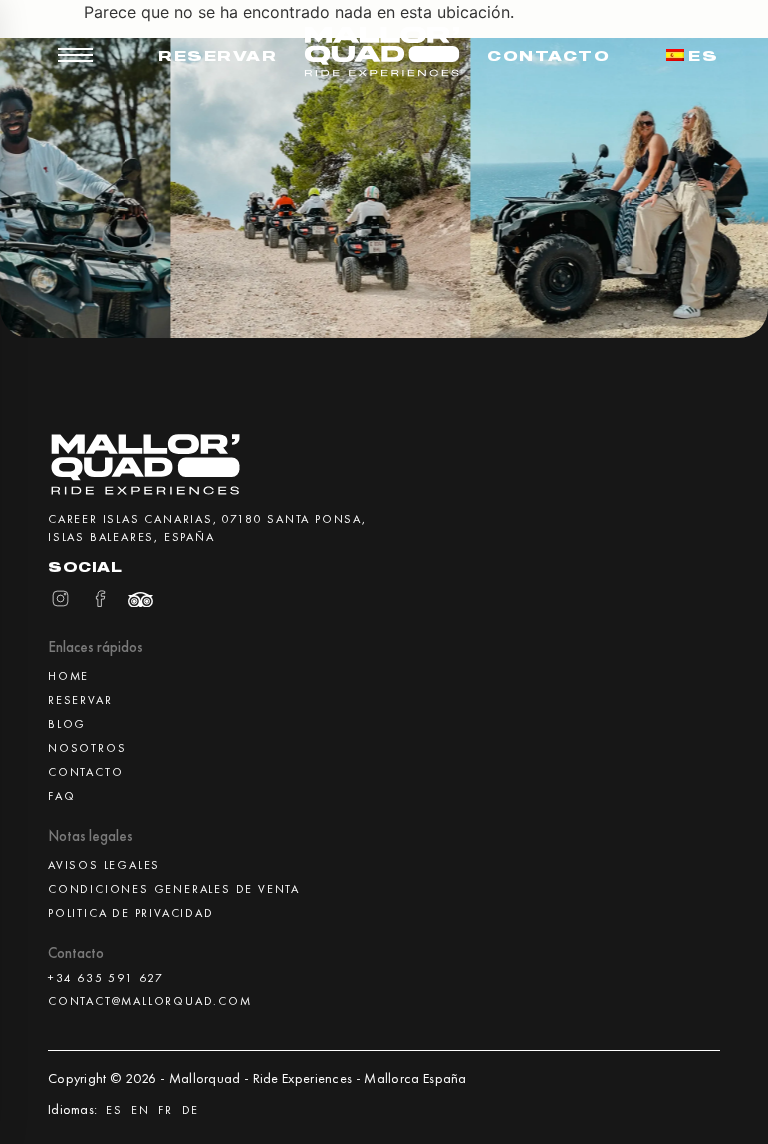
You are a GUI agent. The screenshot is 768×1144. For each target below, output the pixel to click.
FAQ (61, 796)
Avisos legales (104, 865)
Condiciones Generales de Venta (174, 889)
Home (68, 676)
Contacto (548, 55)
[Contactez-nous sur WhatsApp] (720, 1096)
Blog (67, 724)
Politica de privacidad (131, 913)
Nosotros (87, 748)
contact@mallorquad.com (150, 1001)
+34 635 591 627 (106, 978)
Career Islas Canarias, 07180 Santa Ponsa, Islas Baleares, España (207, 528)
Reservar (217, 55)
